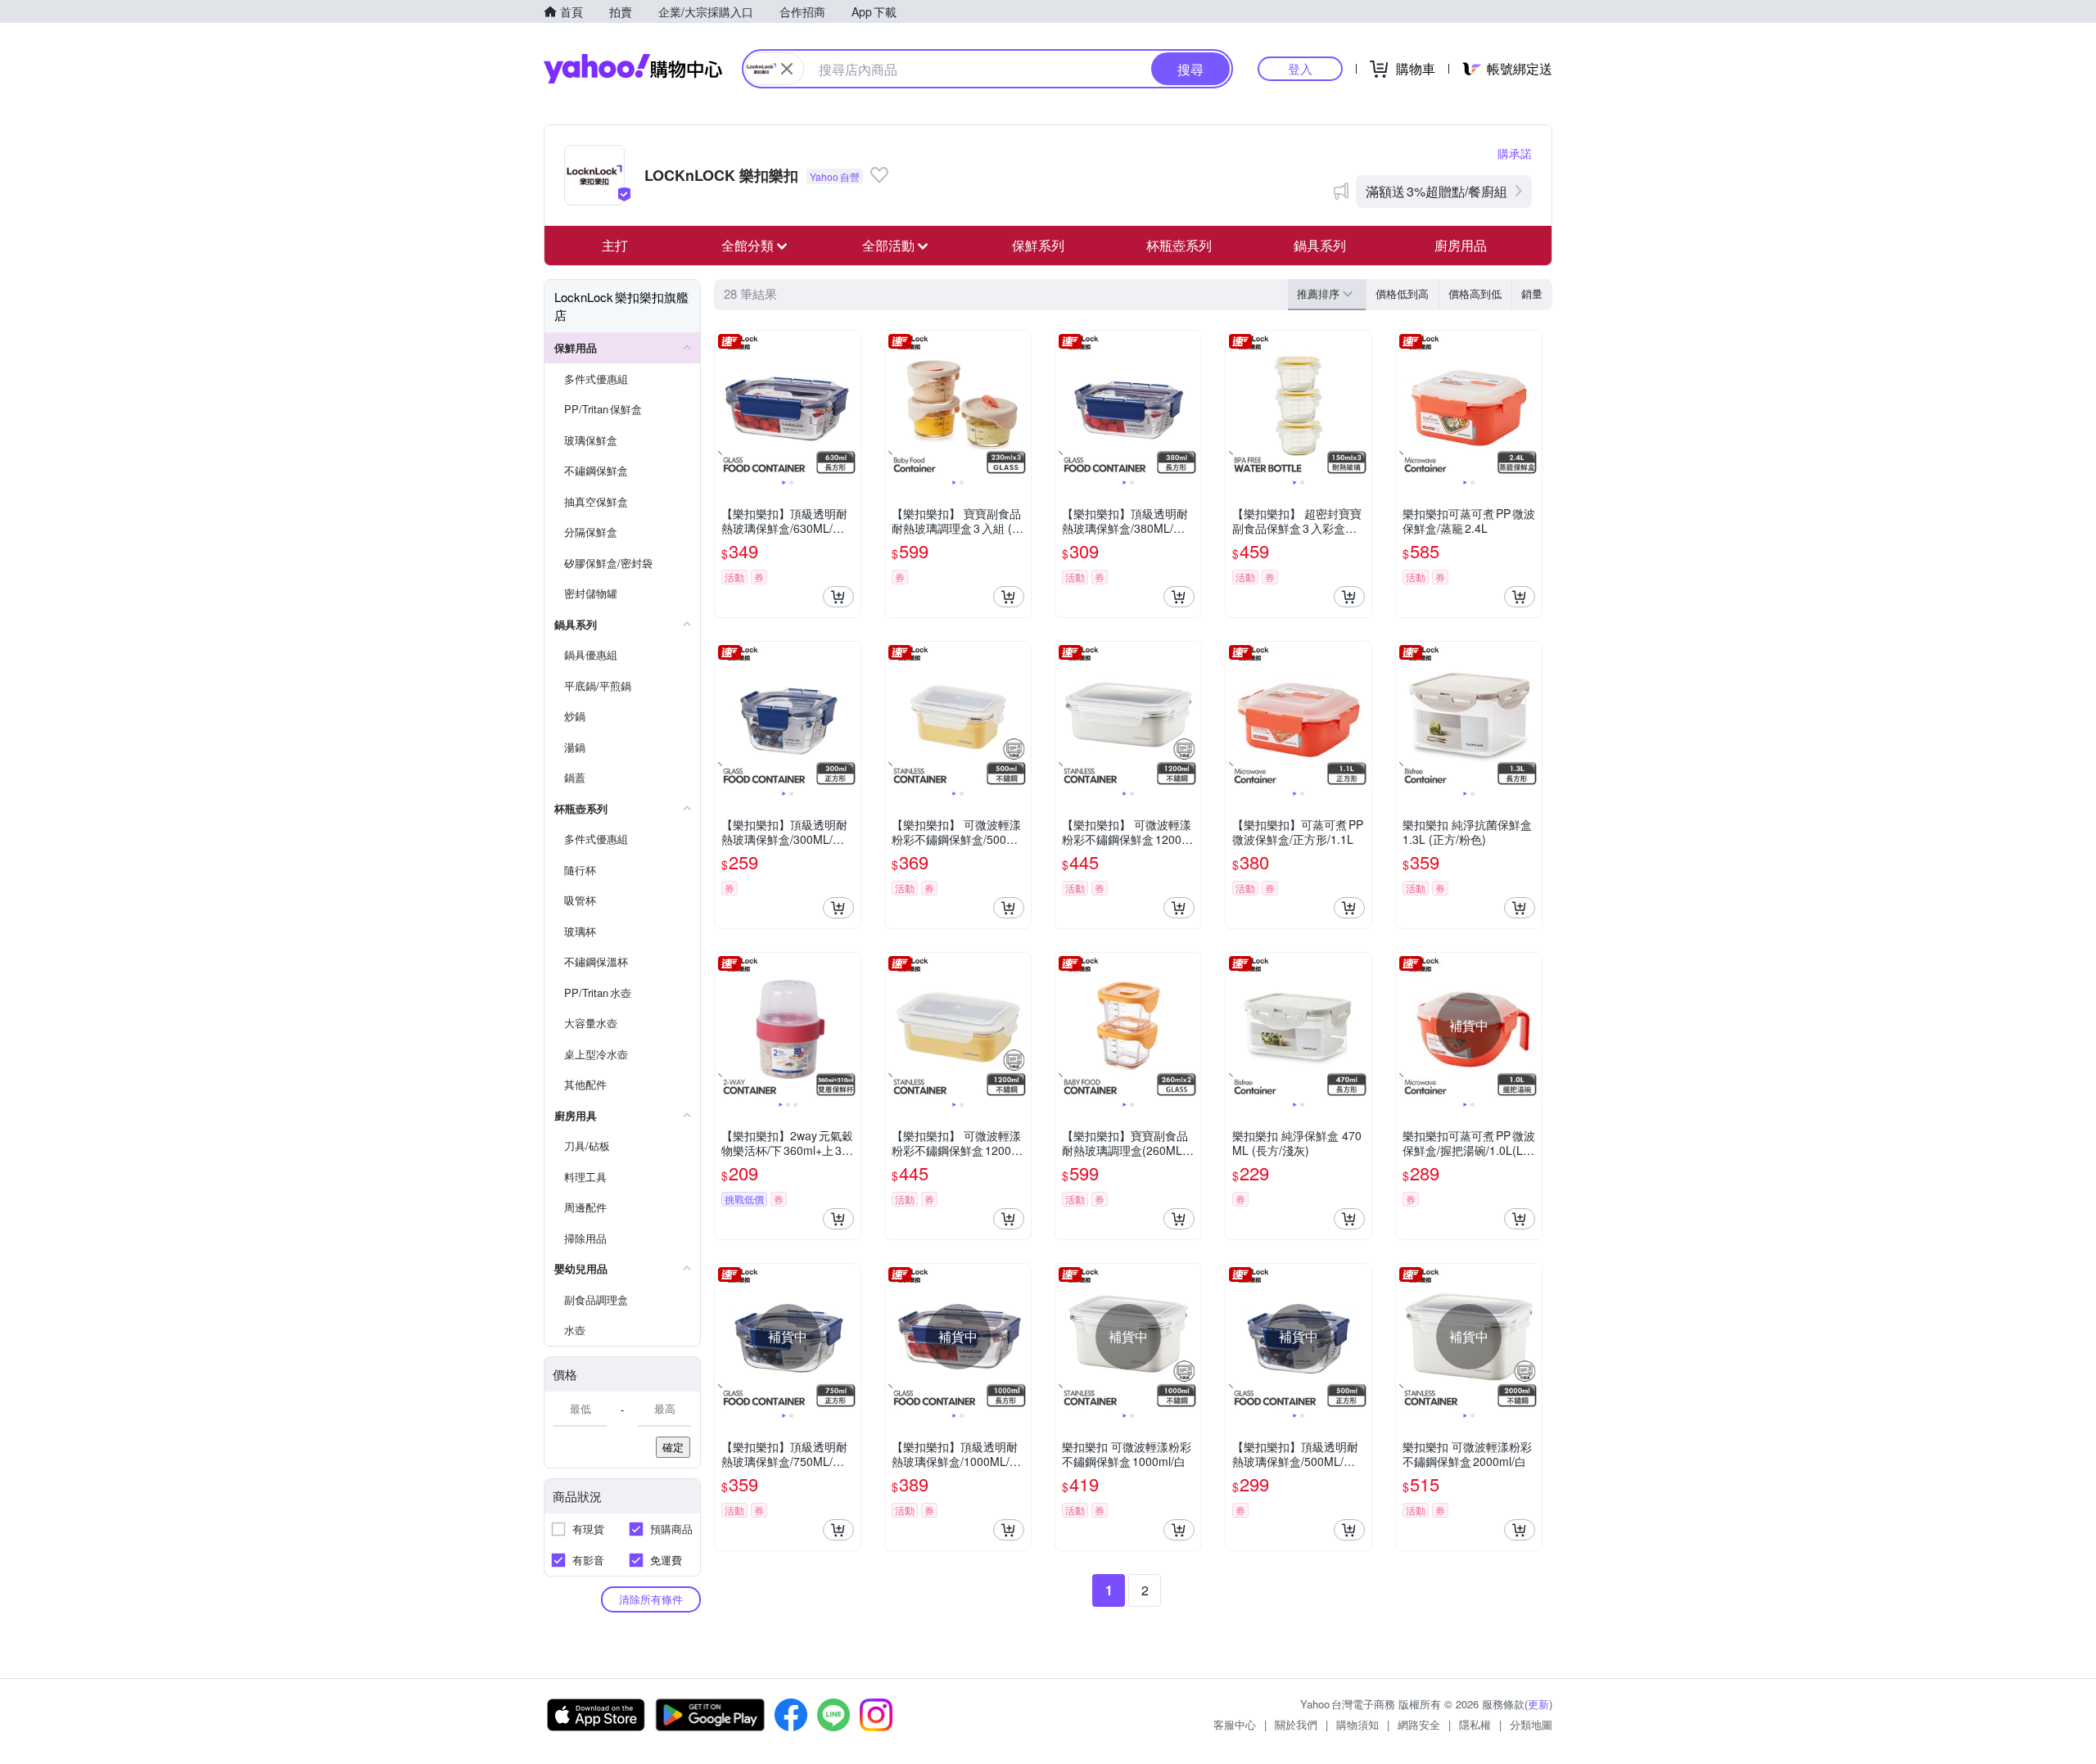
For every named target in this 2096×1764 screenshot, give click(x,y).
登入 (1300, 68)
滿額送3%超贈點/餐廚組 (1436, 191)
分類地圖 (1531, 1724)
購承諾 (1515, 153)
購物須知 (1357, 1724)
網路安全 (1419, 1724)
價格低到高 (1402, 293)
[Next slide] (850, 404)
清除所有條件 (651, 1599)
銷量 (1532, 293)
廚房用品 (1461, 245)
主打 (615, 245)
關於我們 (1296, 1724)
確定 (673, 1447)
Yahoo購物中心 (633, 69)
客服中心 (1235, 1724)
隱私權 (1475, 1724)
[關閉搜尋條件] (787, 69)
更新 (1538, 1704)
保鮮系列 (1038, 245)
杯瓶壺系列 (1179, 245)
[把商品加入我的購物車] (838, 597)
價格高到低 (1475, 293)
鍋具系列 (1320, 245)
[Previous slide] (725, 404)
